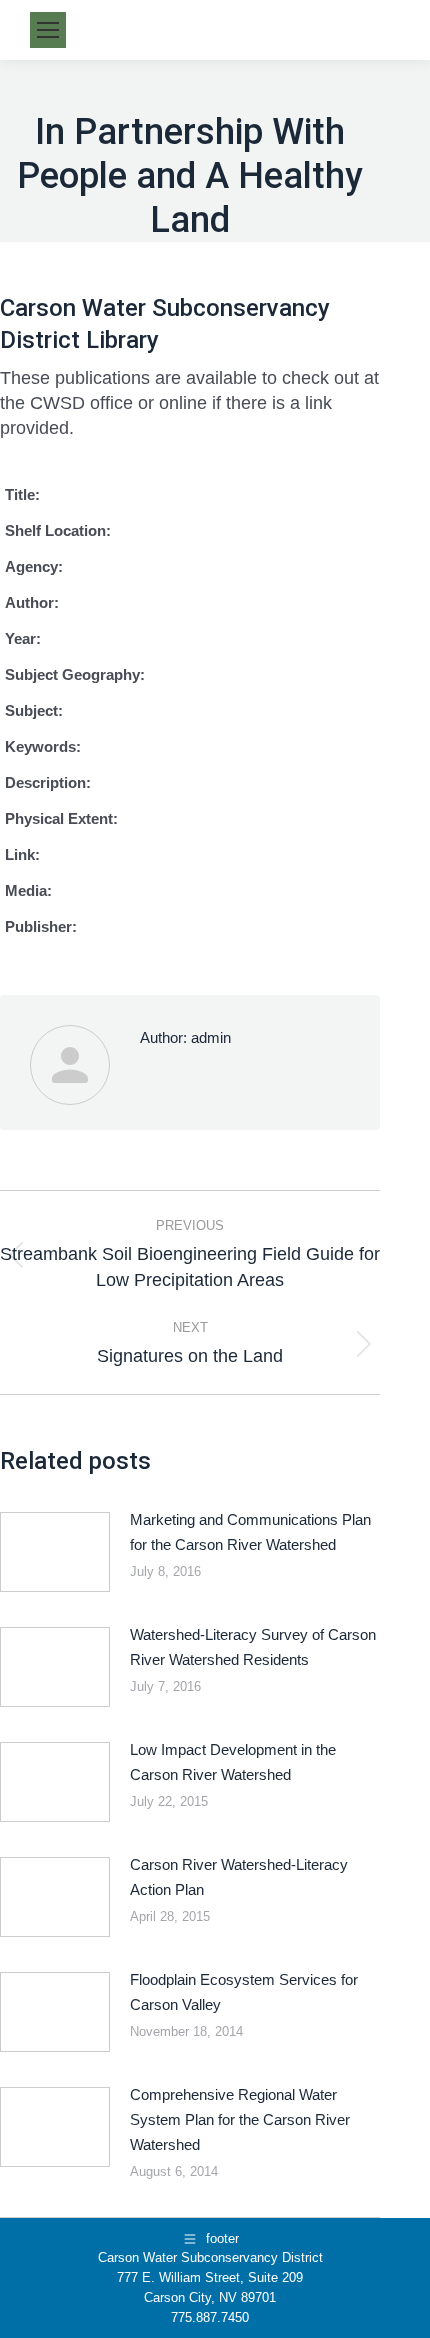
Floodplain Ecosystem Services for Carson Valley (244, 1992)
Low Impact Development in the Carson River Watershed (233, 1762)
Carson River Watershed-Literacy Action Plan (239, 1877)
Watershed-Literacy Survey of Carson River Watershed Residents (253, 1647)
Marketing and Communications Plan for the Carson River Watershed (250, 1532)
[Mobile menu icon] (48, 30)
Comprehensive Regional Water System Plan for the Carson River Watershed (240, 2119)
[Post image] (55, 1552)
